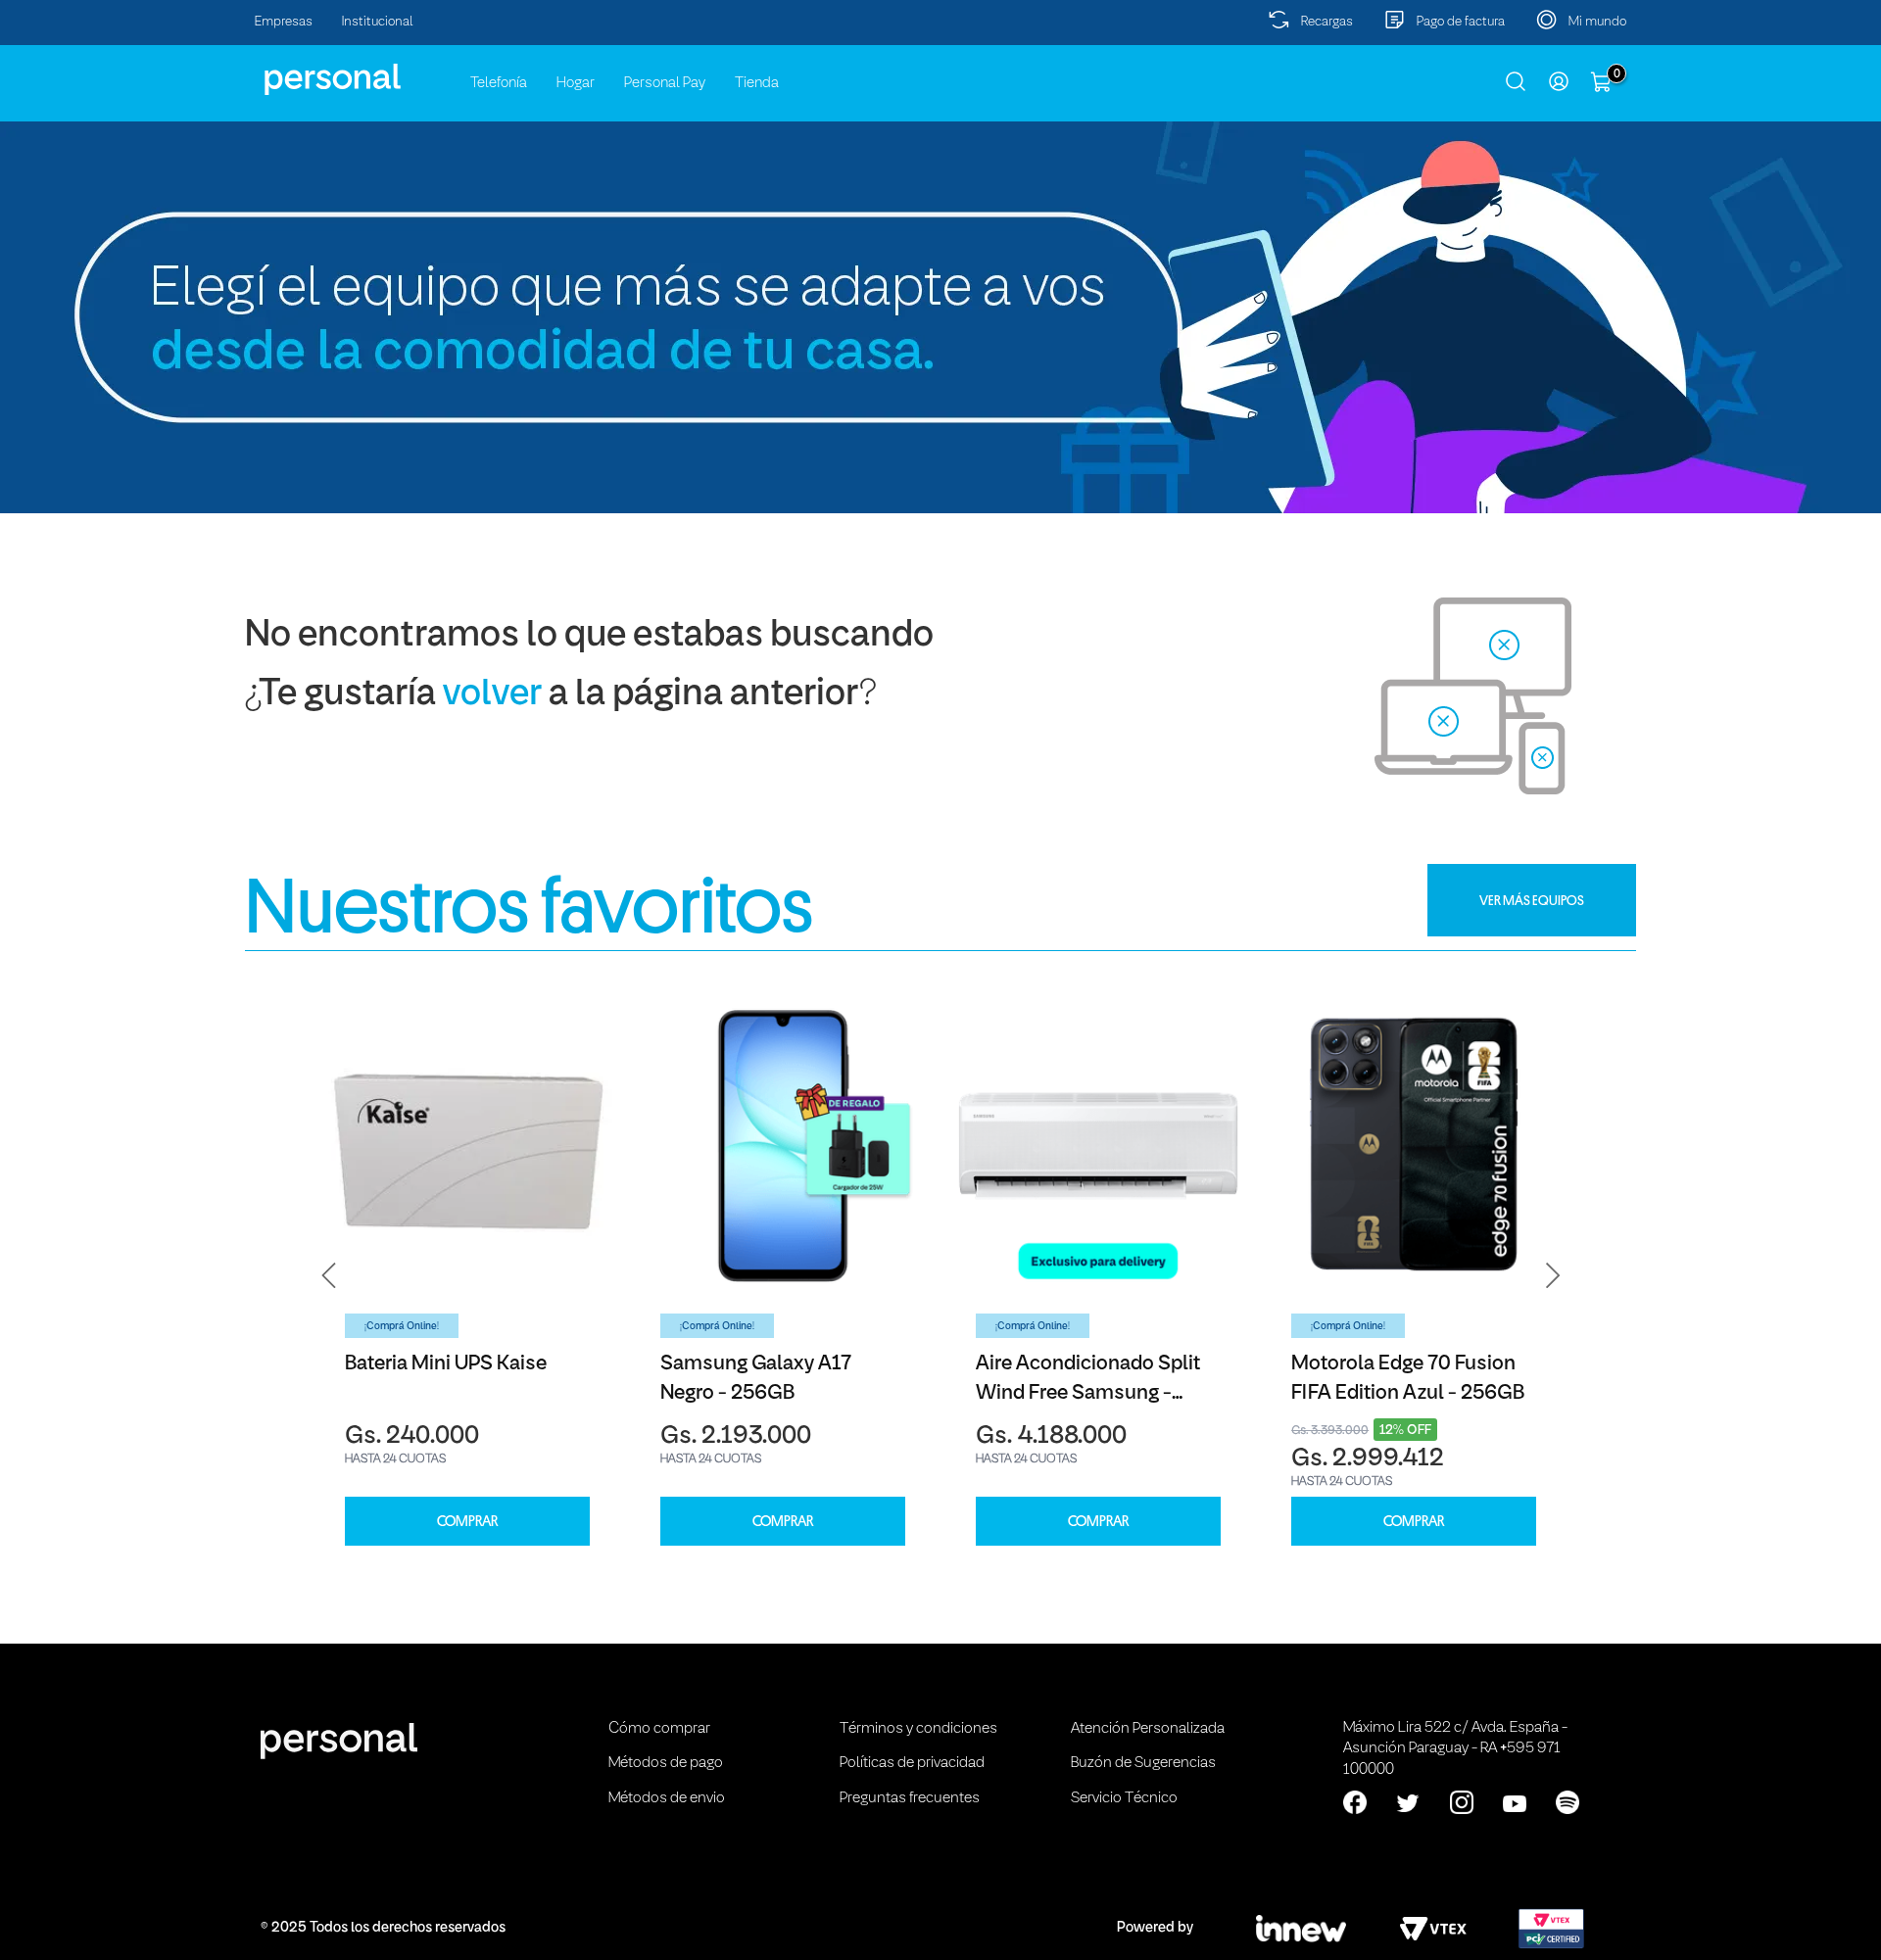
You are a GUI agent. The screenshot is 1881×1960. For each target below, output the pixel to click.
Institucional (378, 22)
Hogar (576, 83)
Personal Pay (665, 83)
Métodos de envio (667, 1798)
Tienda (757, 83)
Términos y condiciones (918, 1729)
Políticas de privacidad (912, 1763)
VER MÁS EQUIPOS (1532, 900)
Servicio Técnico (1124, 1798)
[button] (329, 1275)
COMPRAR (467, 1522)
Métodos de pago (666, 1763)
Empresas (284, 22)
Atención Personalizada (1148, 1729)
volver (492, 695)
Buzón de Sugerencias (1143, 1763)
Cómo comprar (659, 1729)
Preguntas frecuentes (910, 1798)
